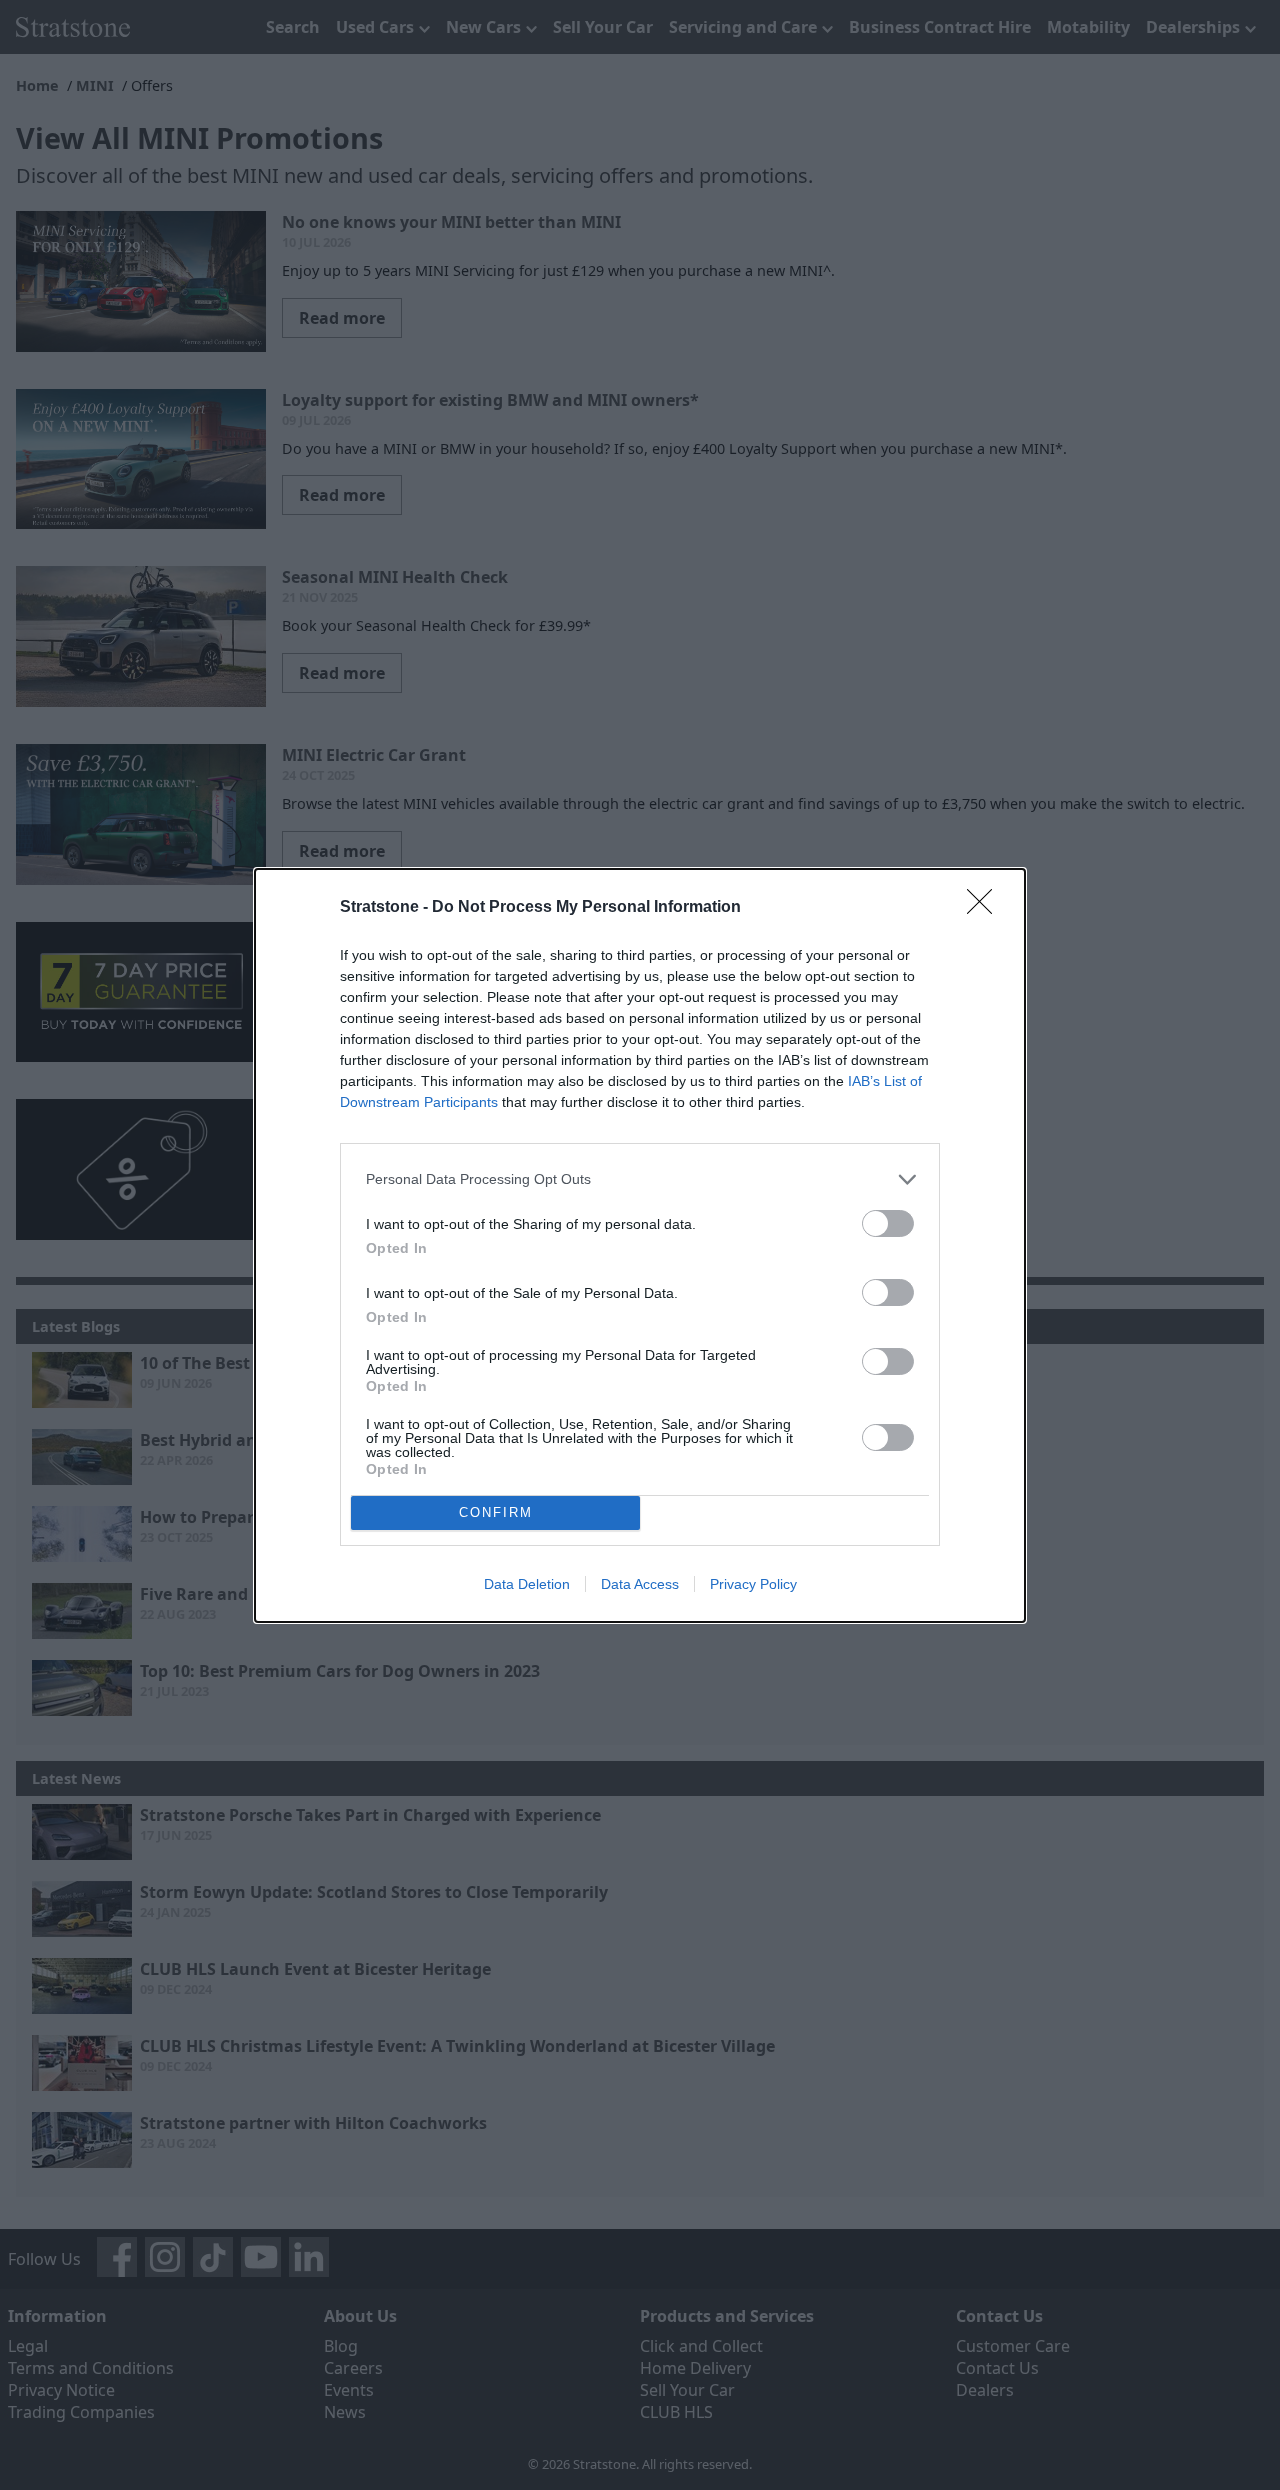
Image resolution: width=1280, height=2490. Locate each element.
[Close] (986, 908)
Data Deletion (527, 1584)
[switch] (888, 1223)
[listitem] (640, 1179)
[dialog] (640, 1245)
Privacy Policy (753, 1584)
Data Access (640, 1584)
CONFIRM (496, 1512)
